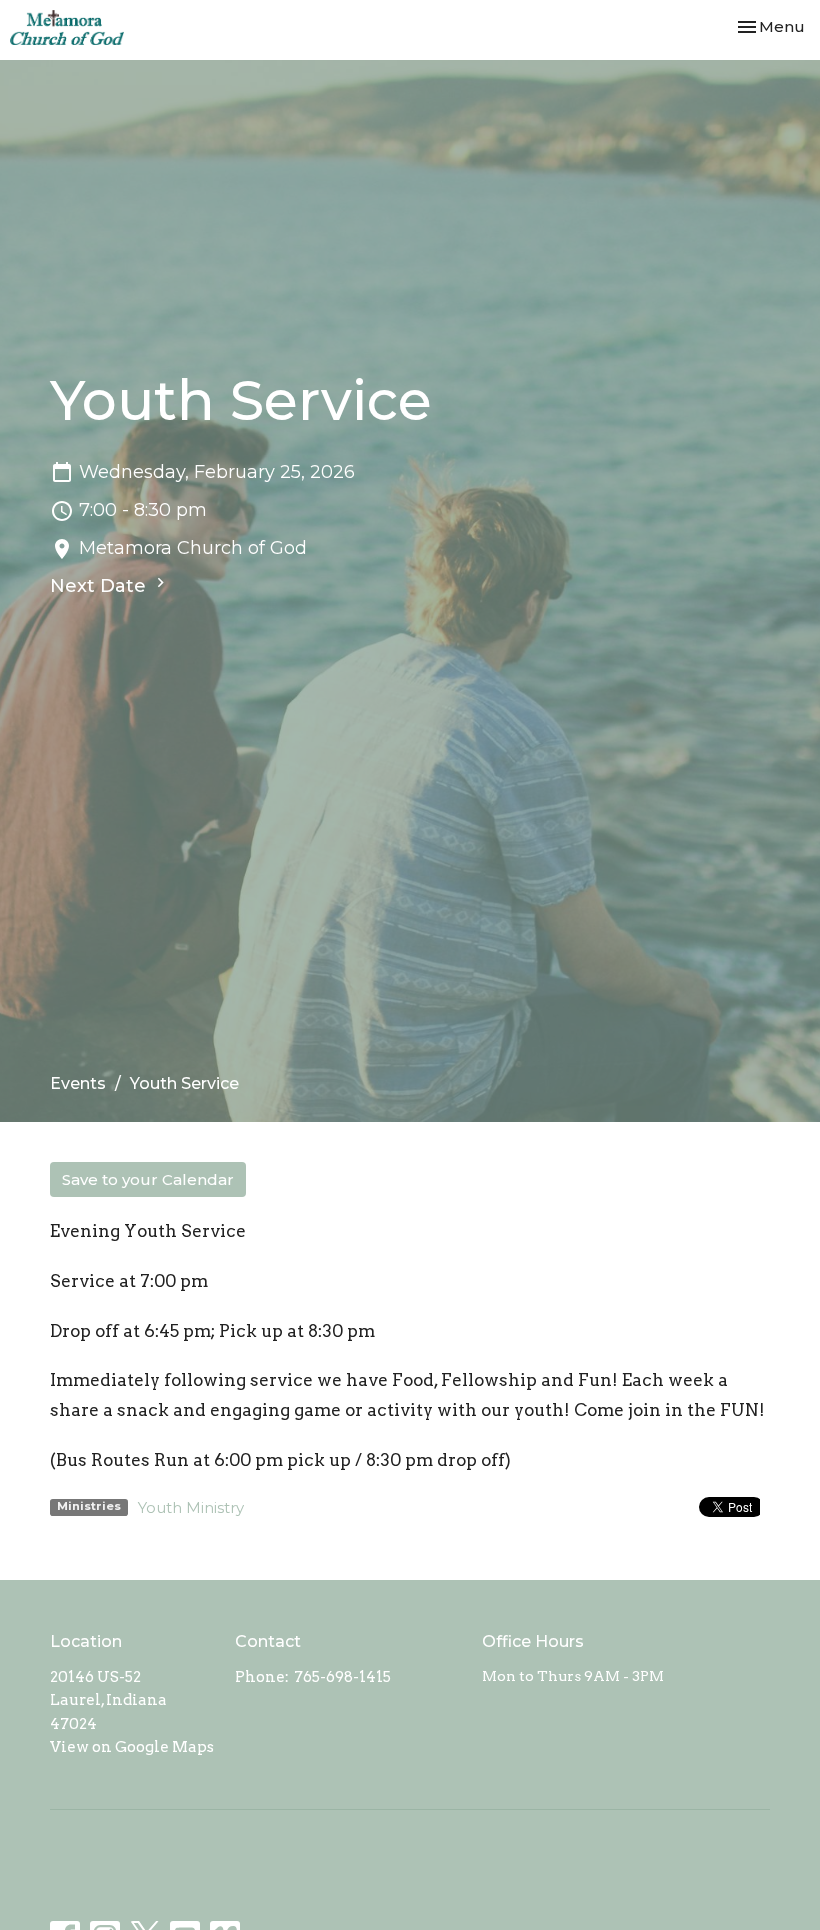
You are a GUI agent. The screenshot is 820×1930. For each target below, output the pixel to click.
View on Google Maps (132, 1747)
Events (78, 1083)
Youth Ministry (191, 1507)
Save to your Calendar (148, 1179)
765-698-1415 (342, 1677)
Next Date (100, 586)
